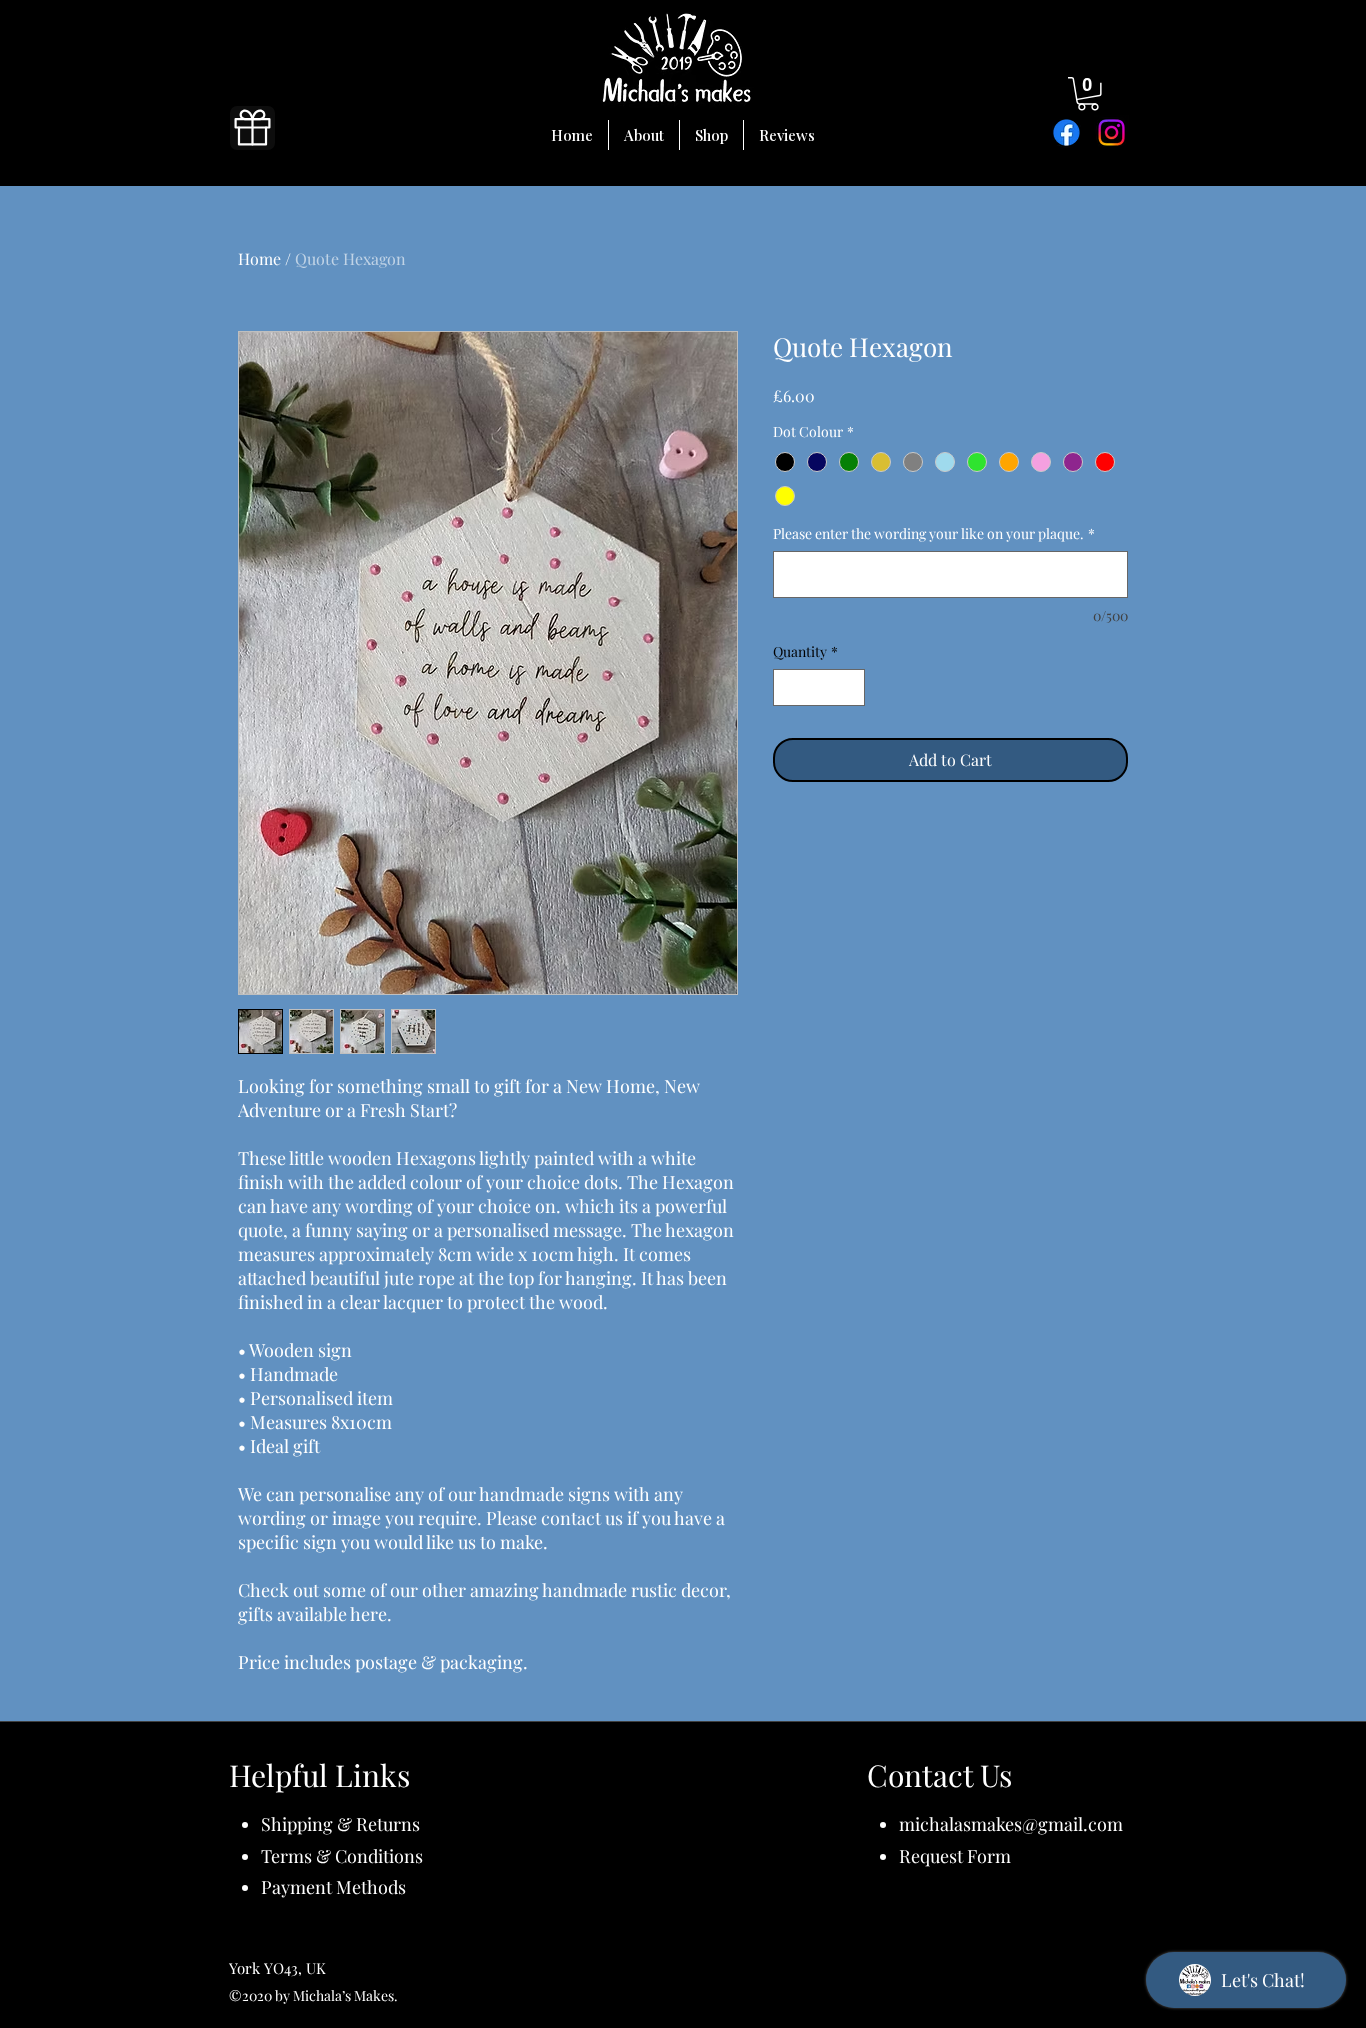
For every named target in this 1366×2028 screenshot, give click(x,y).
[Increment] (849, 687)
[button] (1088, 94)
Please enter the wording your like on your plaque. (934, 533)
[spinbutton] (819, 687)
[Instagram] (1111, 132)
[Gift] (252, 128)
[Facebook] (1066, 132)
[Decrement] (788, 687)
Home (259, 258)
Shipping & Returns (340, 1824)
